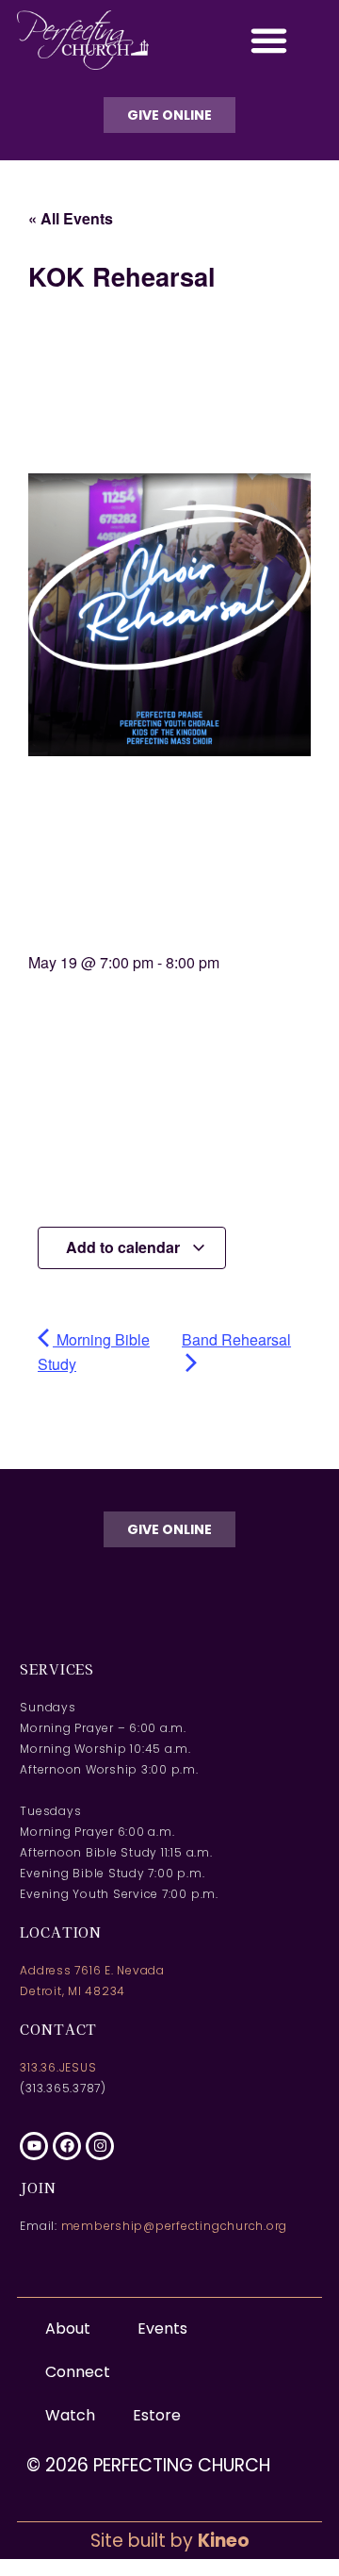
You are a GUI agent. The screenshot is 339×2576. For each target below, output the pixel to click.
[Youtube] (34, 2146)
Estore (157, 2415)
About (68, 2328)
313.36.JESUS (58, 2067)
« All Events (71, 218)
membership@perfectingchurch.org (175, 2226)
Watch (70, 2415)
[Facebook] (67, 2146)
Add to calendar (125, 1247)
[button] (269, 41)
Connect (78, 2372)
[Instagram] (100, 2146)
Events (162, 2328)
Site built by (170, 2541)
